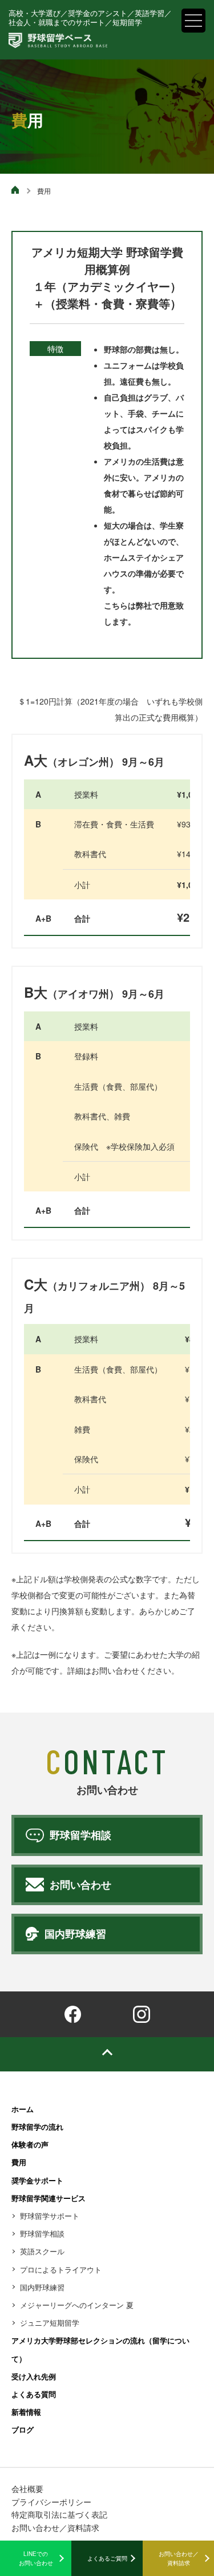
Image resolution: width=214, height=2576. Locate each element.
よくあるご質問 (107, 2558)
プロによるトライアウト (61, 2269)
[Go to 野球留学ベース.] (16, 191)
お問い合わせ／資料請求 (179, 2558)
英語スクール (42, 2251)
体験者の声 (30, 2144)
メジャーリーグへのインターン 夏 (77, 2305)
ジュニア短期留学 (50, 2323)
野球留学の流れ (37, 2127)
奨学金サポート (37, 2180)
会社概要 (27, 2489)
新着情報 (26, 2412)
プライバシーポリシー (51, 2502)
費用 (19, 2162)
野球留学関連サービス (49, 2198)
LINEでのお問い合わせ (36, 2558)
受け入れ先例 (34, 2376)
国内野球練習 (42, 2287)
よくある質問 (34, 2394)
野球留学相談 (42, 2233)
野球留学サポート (50, 2216)
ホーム (23, 2109)
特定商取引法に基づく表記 (59, 2514)
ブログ (23, 2429)
